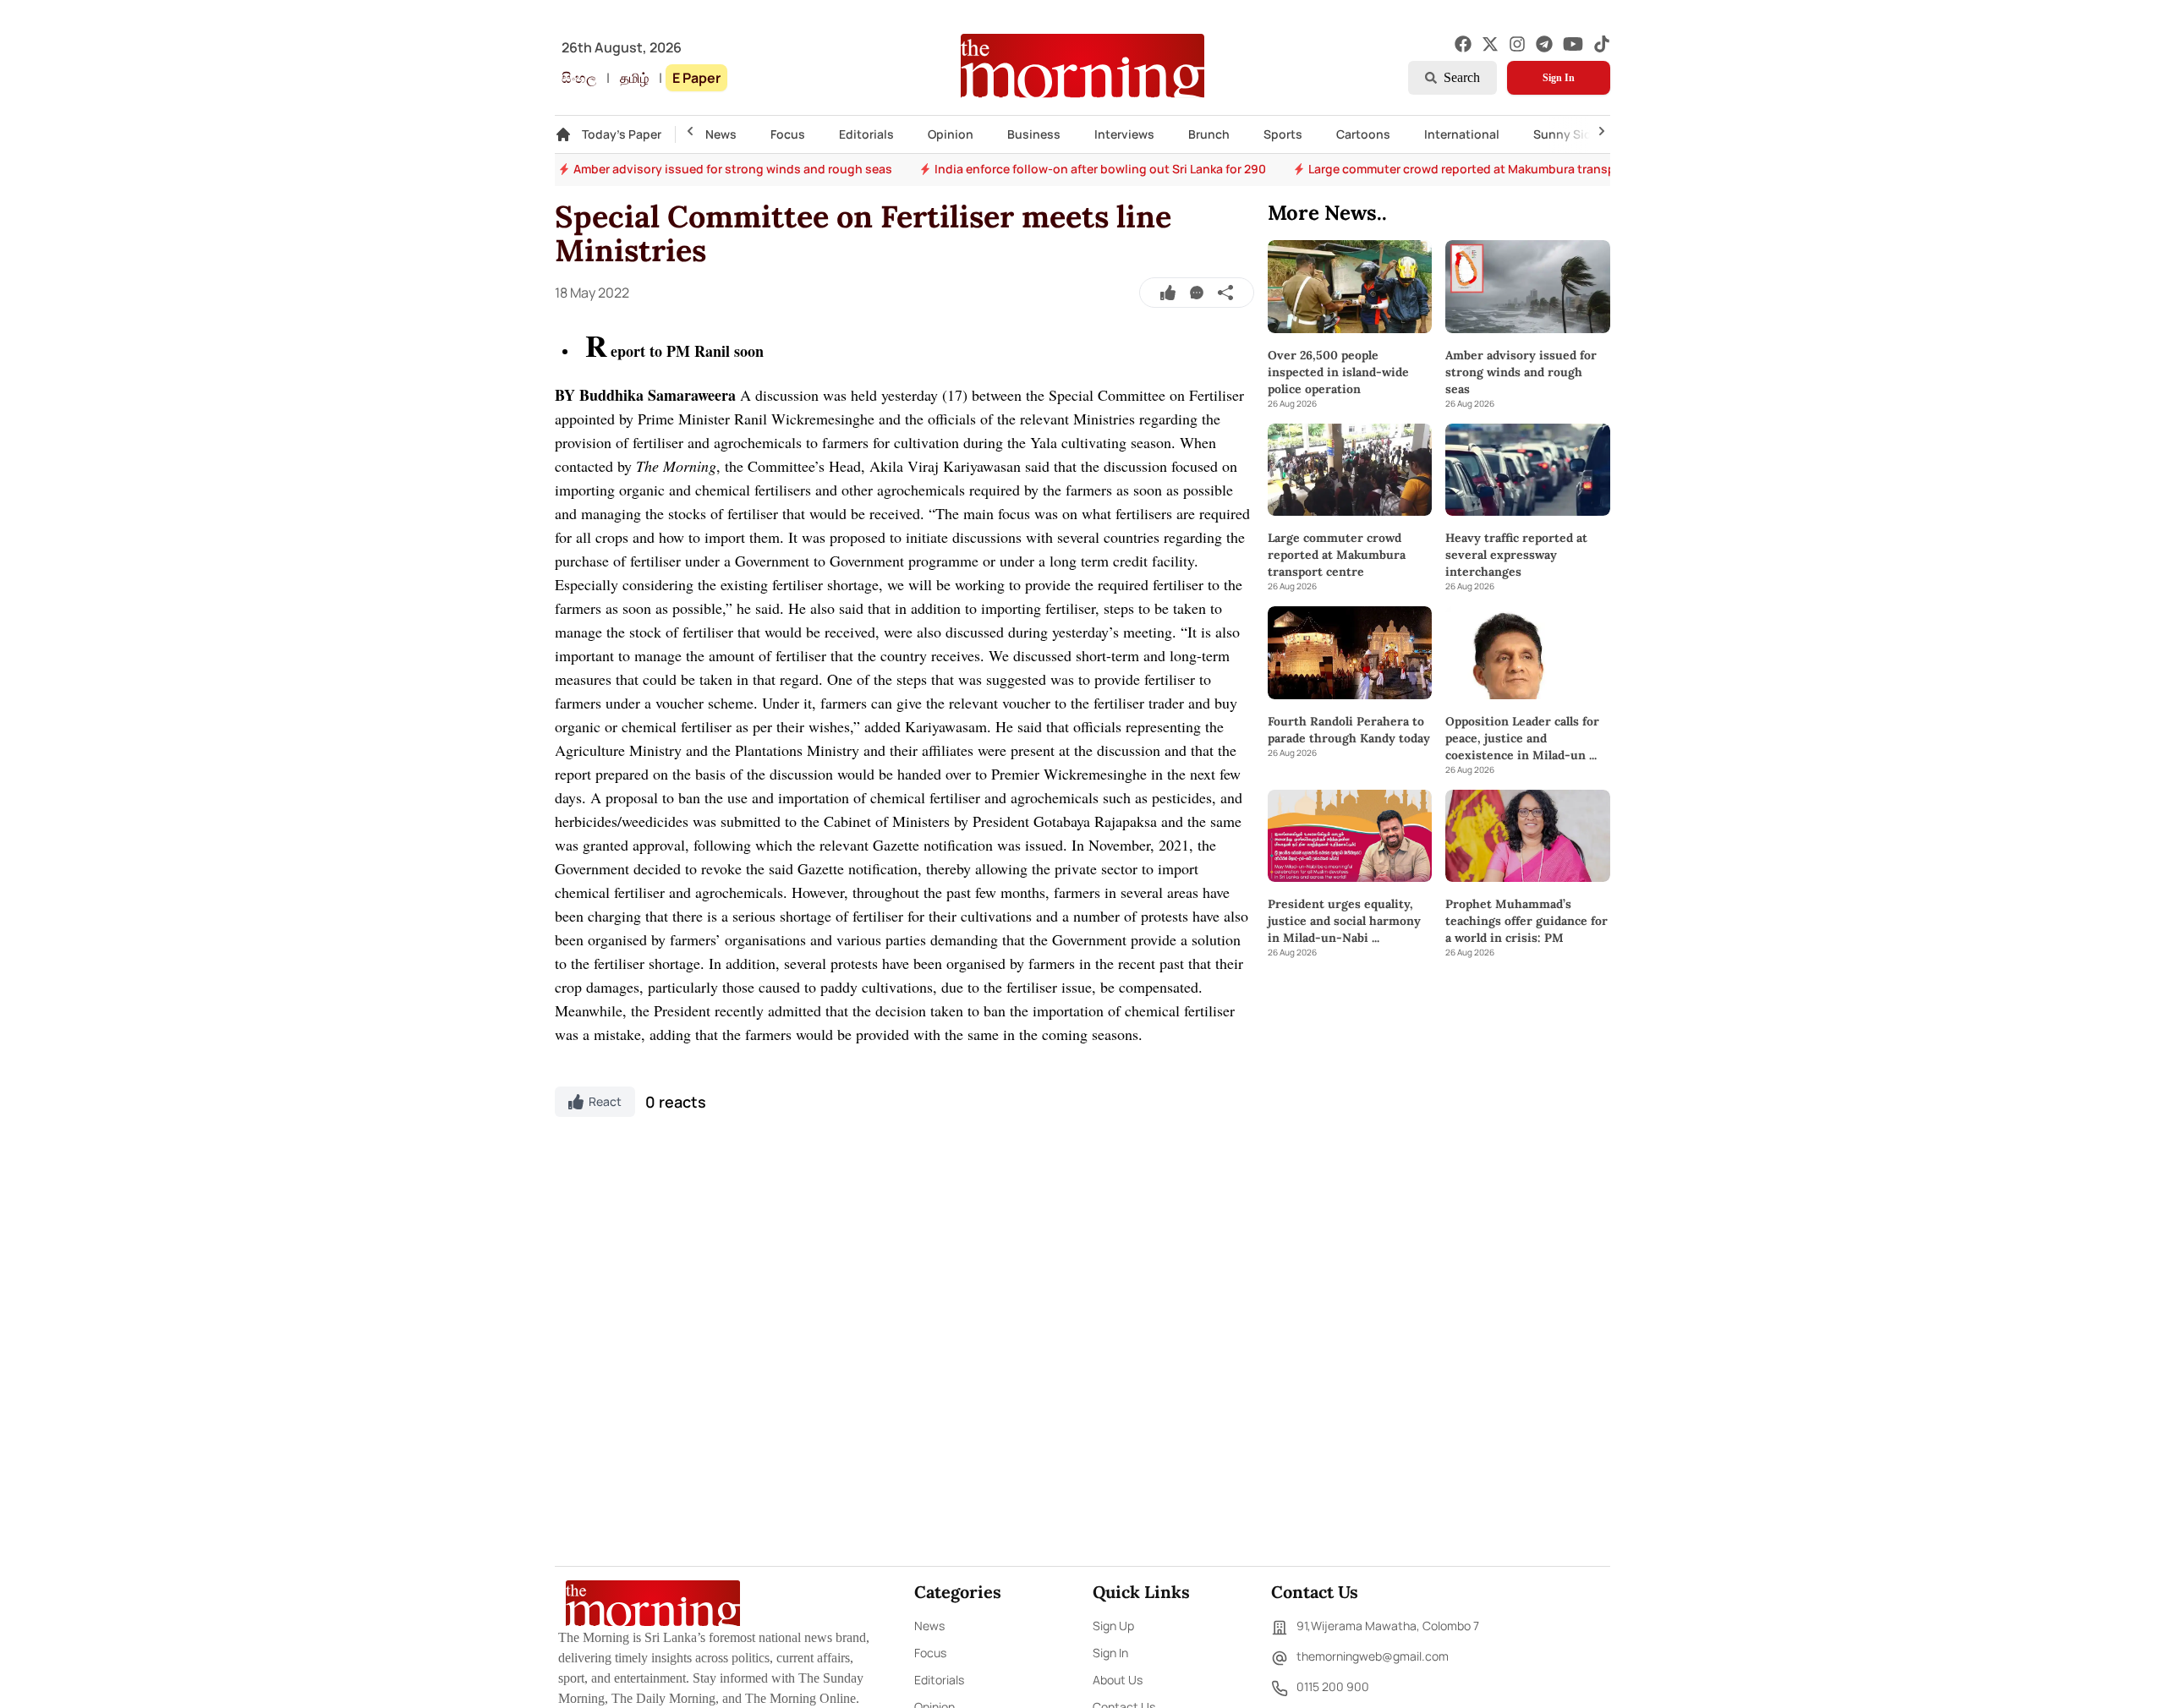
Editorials (866, 134)
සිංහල (579, 78)
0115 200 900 (1333, 1686)
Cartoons (1363, 134)
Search (1462, 77)
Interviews (1124, 134)
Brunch (1209, 134)
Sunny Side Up (1575, 134)
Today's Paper (622, 134)
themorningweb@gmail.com (1373, 1656)
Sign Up (1113, 1626)
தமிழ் (634, 78)
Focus (788, 134)
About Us (1118, 1680)
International (1462, 134)
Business (1034, 134)
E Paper (696, 78)
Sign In (1559, 78)
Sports (1283, 134)
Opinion (951, 134)
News (721, 134)
